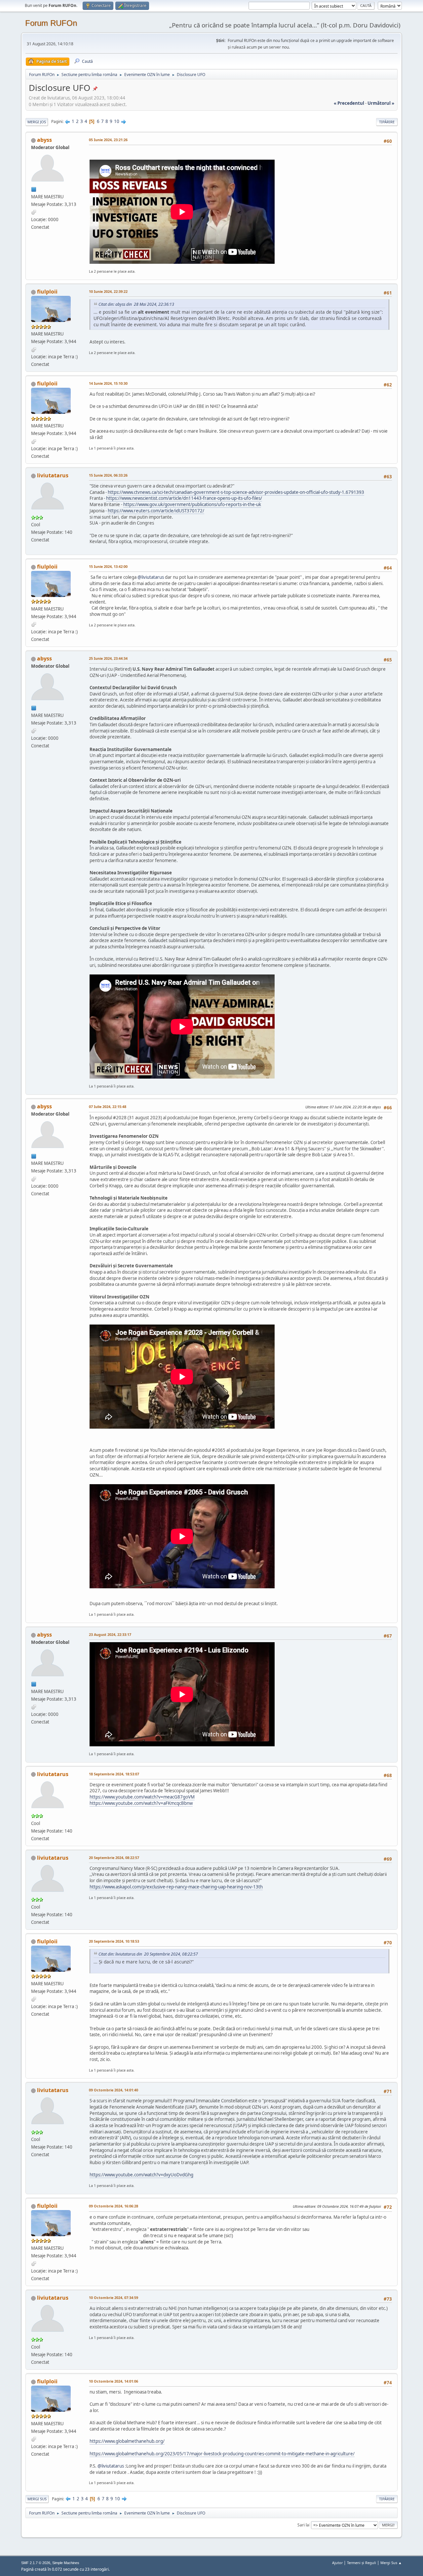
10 (117, 121)
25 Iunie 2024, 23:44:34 (108, 658)
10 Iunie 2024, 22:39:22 (108, 291)
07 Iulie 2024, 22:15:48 (108, 1107)
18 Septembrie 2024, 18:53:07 (114, 1774)
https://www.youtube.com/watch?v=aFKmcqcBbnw (141, 1803)
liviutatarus (53, 475)
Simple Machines (66, 2563)
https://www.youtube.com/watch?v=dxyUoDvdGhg (141, 2175)
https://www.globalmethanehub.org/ (127, 2441)
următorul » (381, 103)
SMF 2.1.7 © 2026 (36, 2563)
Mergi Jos (37, 122)
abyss (44, 140)
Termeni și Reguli (362, 2563)
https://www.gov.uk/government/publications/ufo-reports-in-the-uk (192, 504)
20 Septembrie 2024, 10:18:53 (114, 1941)
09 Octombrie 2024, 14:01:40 (114, 2090)
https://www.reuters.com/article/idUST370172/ (156, 511)
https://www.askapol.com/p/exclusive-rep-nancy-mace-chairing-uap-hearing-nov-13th (176, 1887)
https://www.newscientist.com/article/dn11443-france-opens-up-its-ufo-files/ (184, 498)
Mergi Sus (37, 2499)
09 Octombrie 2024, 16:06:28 (114, 2206)
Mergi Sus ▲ (391, 2563)
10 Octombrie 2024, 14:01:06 (114, 2381)
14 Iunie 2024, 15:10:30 (108, 383)
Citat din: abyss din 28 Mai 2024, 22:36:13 (136, 304)
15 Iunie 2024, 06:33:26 (108, 475)
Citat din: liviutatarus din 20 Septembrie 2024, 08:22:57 (148, 1954)
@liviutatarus (151, 577)
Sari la (303, 2525)
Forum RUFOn (51, 23)
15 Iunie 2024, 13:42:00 (108, 566)
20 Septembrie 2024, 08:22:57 (114, 1858)
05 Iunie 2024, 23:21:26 (108, 140)
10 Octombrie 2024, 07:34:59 (114, 2298)
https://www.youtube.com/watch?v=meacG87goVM (142, 1797)
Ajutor (337, 2563)
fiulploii (47, 292)
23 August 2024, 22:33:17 (110, 1634)
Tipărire (387, 122)
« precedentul (349, 103)
